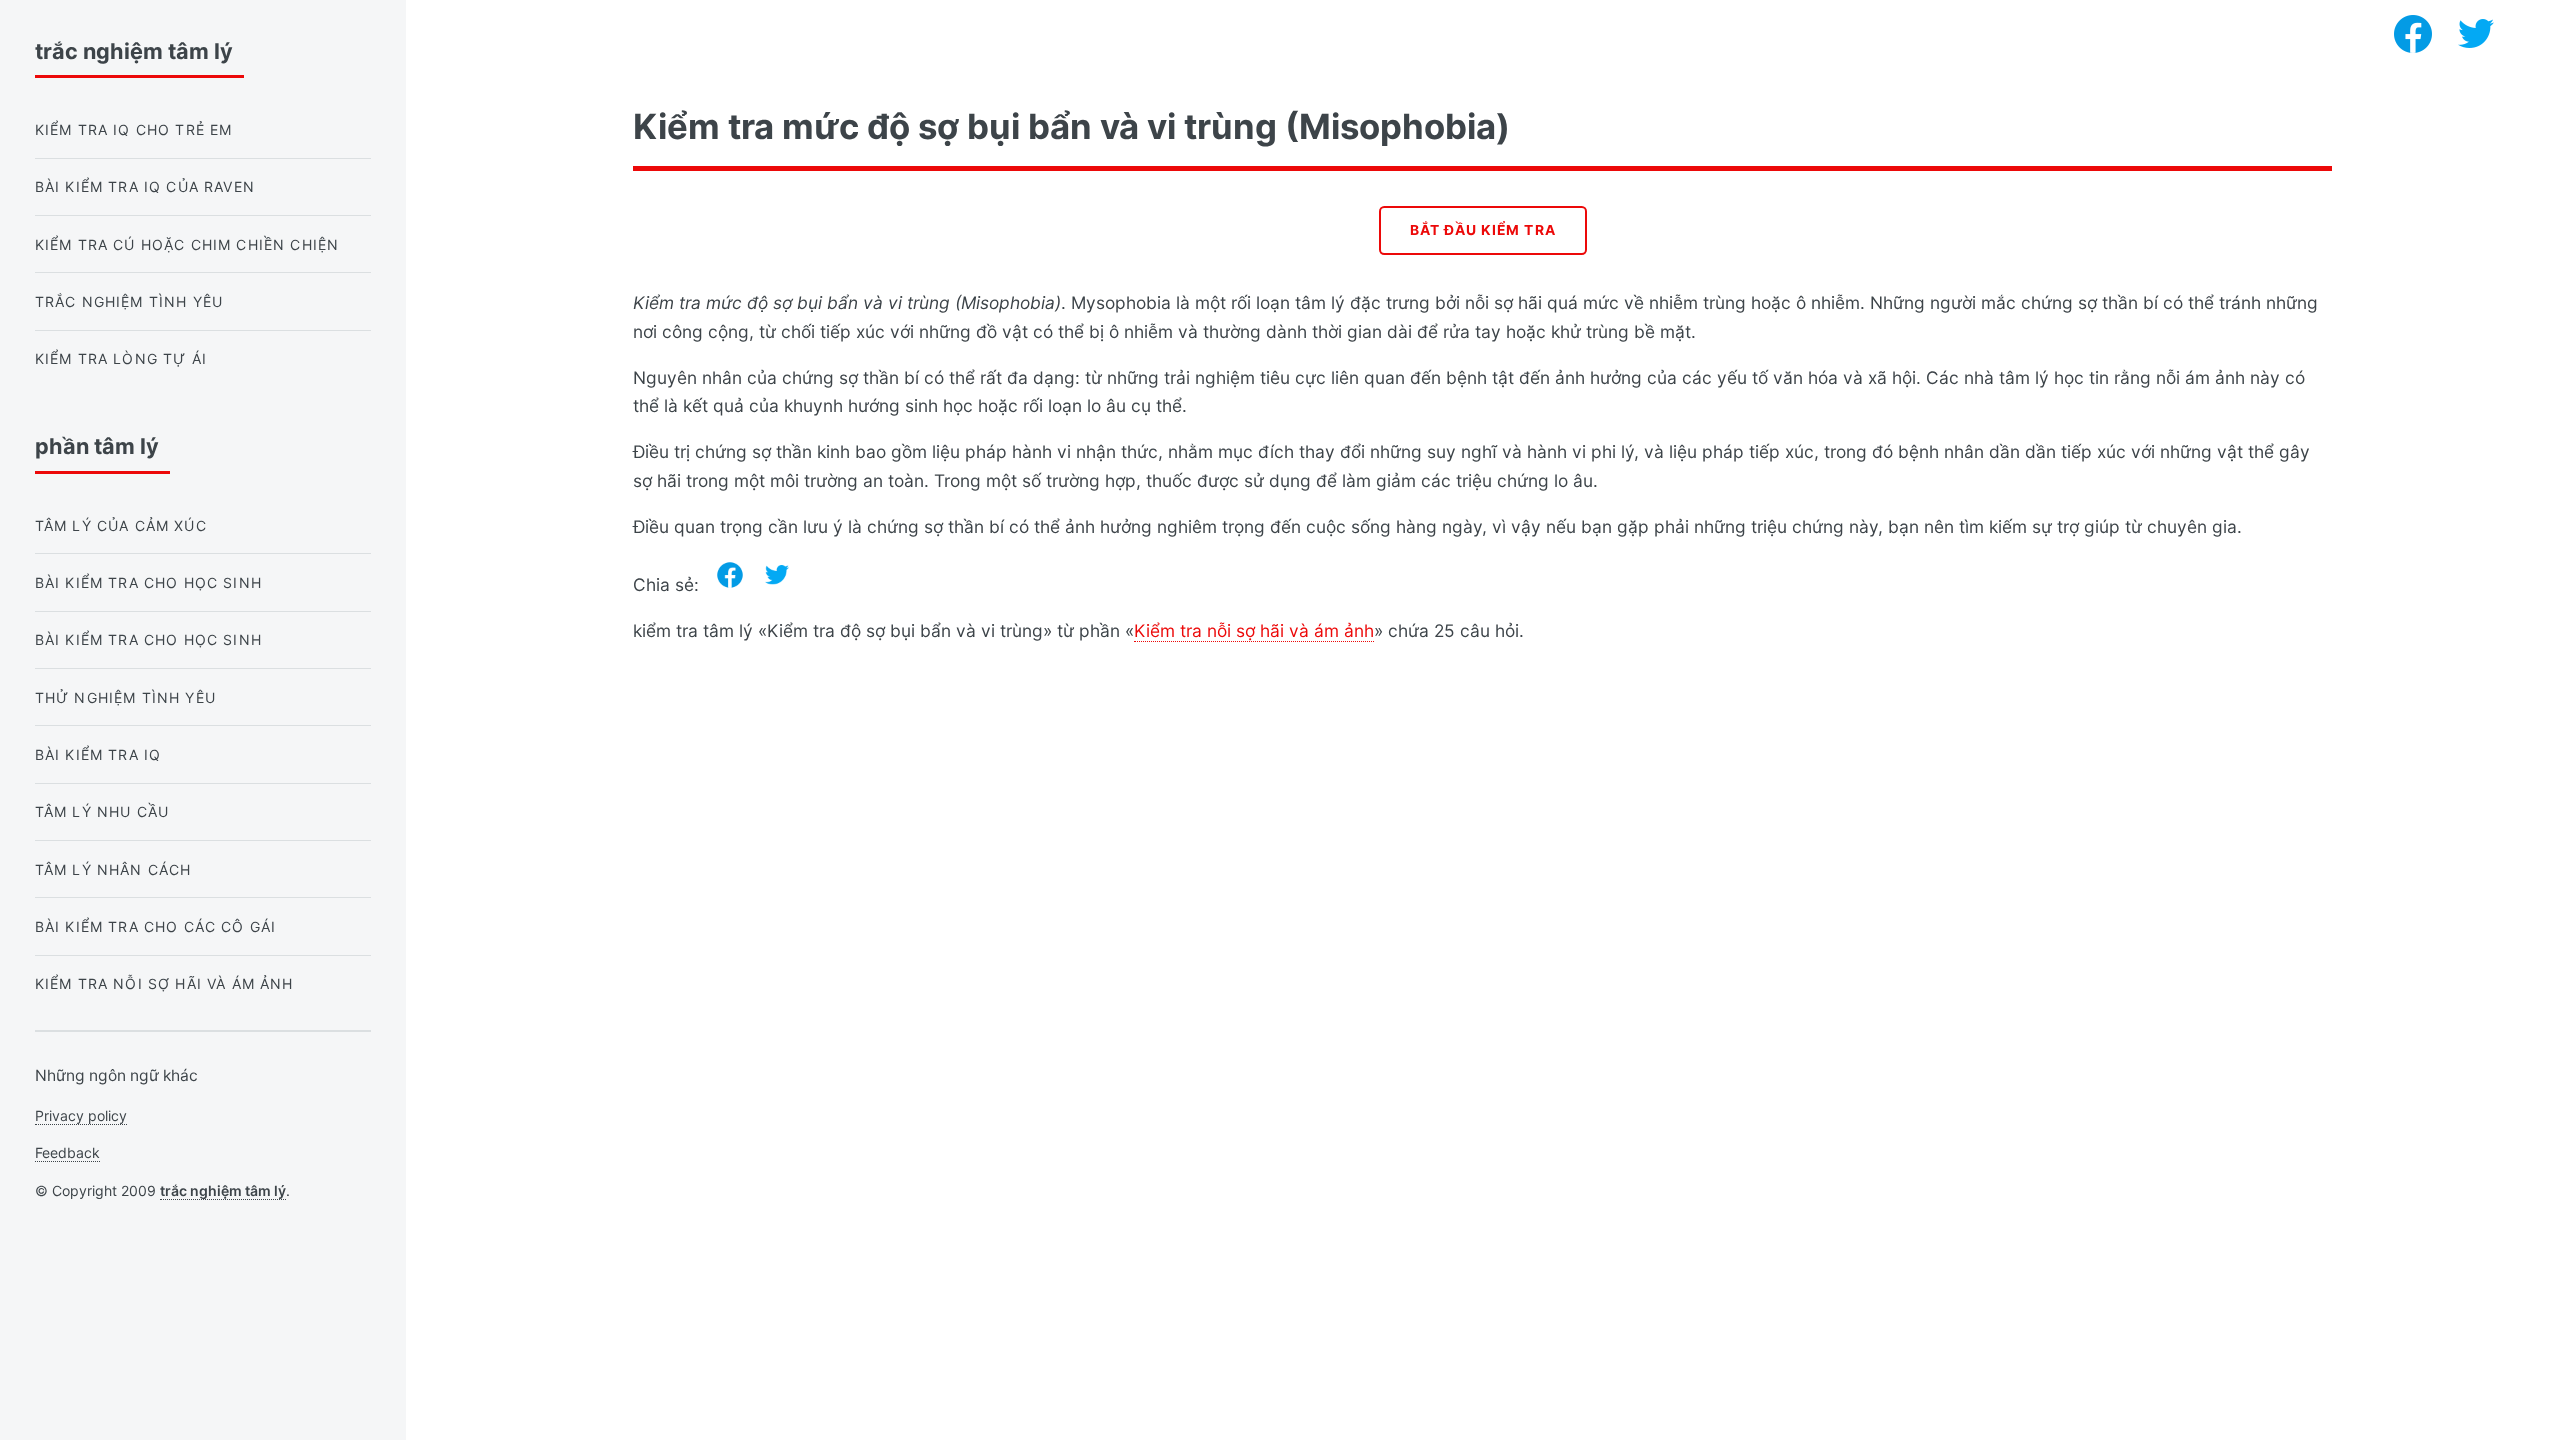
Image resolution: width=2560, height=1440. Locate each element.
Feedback (67, 1152)
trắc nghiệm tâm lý (223, 1190)
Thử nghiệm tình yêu (125, 697)
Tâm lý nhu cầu (102, 811)
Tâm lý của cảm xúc (121, 525)
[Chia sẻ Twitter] (777, 575)
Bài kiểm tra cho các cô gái (156, 926)
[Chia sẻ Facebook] (730, 575)
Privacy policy (81, 1115)
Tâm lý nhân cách (113, 869)
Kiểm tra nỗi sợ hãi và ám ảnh (1254, 630)
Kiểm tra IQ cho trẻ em (134, 129)
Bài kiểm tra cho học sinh (148, 582)
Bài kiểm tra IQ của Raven (145, 186)
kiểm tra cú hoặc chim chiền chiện (187, 244)
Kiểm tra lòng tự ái (121, 358)
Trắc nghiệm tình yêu (129, 301)
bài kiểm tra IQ (98, 754)
